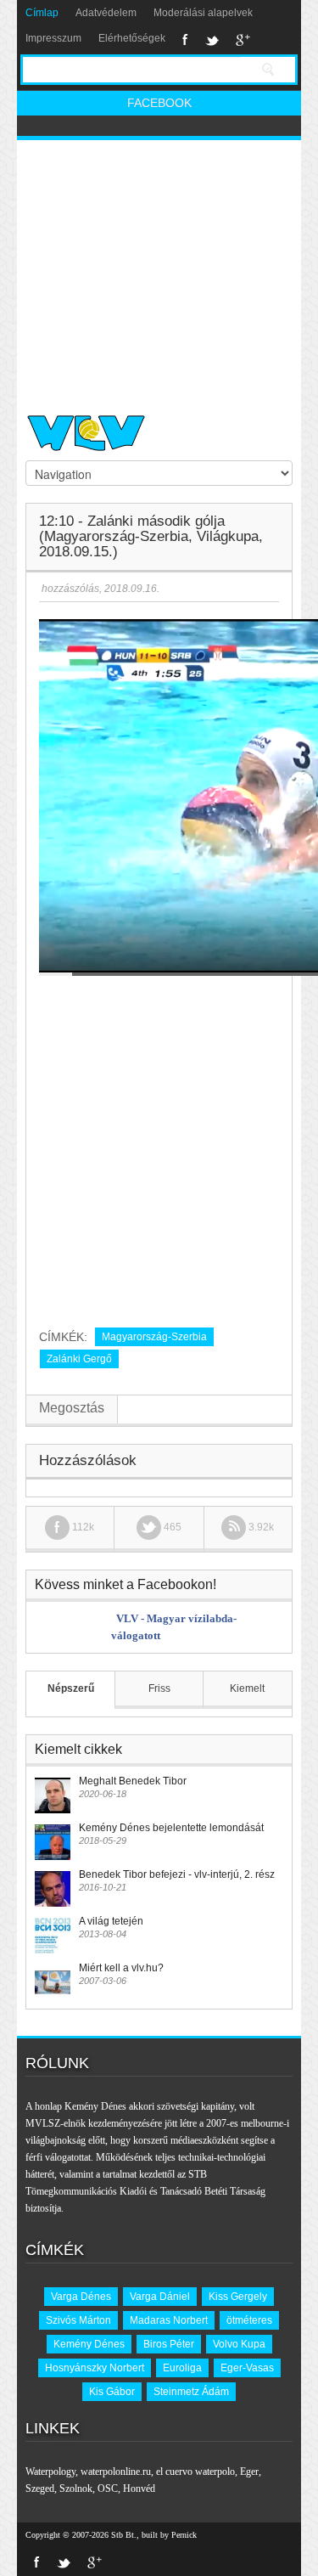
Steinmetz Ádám (191, 2392)
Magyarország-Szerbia (154, 1337)
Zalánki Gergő (79, 1359)
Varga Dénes (81, 2297)
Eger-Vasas (247, 2368)
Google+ (243, 40)
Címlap (42, 13)
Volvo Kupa (239, 2344)
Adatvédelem (106, 13)
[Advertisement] (159, 270)
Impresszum (53, 38)
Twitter (212, 40)
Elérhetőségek (132, 38)
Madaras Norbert (169, 2320)
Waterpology (50, 2472)
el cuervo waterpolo (195, 2472)
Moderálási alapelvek (203, 13)
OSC (108, 2489)
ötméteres (249, 2320)
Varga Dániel (160, 2297)
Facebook (185, 40)
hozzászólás (69, 589)
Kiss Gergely (238, 2297)
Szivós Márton (78, 2320)
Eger (249, 2472)
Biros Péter (169, 2344)
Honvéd (139, 2489)
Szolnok (76, 2489)
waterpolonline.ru (116, 2472)
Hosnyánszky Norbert (95, 2368)
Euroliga (182, 2368)
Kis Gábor (112, 2392)
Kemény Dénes (89, 2344)
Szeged (40, 2489)
